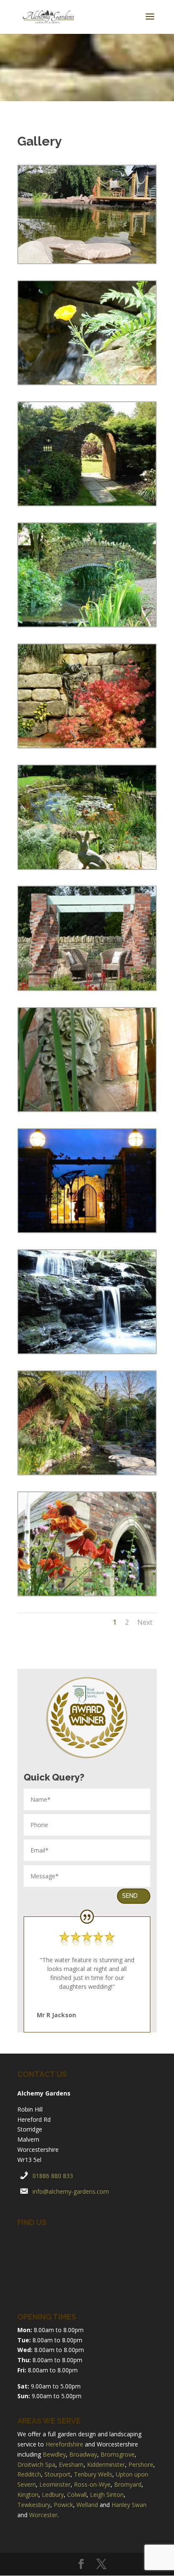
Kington (28, 2495)
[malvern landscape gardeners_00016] (87, 1109)
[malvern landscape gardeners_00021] (87, 503)
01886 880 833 (53, 2176)
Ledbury (53, 2495)
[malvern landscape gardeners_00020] (87, 624)
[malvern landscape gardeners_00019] (87, 745)
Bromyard (128, 2484)
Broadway (83, 2454)
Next (145, 1622)
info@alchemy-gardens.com (71, 2191)
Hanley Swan (129, 2505)
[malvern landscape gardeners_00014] (87, 1351)
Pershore (141, 2464)
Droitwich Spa (36, 2464)
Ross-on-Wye (92, 2484)
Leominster (55, 2484)
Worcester (43, 2515)
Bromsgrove (118, 2454)
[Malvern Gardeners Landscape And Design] (87, 261)
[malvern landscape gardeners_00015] (87, 1230)
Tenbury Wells (93, 2474)
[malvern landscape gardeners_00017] (87, 988)
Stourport (57, 2474)
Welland (87, 2505)
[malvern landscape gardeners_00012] (87, 382)
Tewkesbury (34, 2505)
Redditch (29, 2474)
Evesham (71, 2464)
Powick (63, 2505)
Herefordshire (64, 2444)
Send (130, 1896)
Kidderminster (106, 2464)
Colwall (77, 2495)
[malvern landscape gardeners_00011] (87, 1593)
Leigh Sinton (107, 2495)
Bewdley (54, 2454)
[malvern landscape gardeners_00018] (87, 867)
